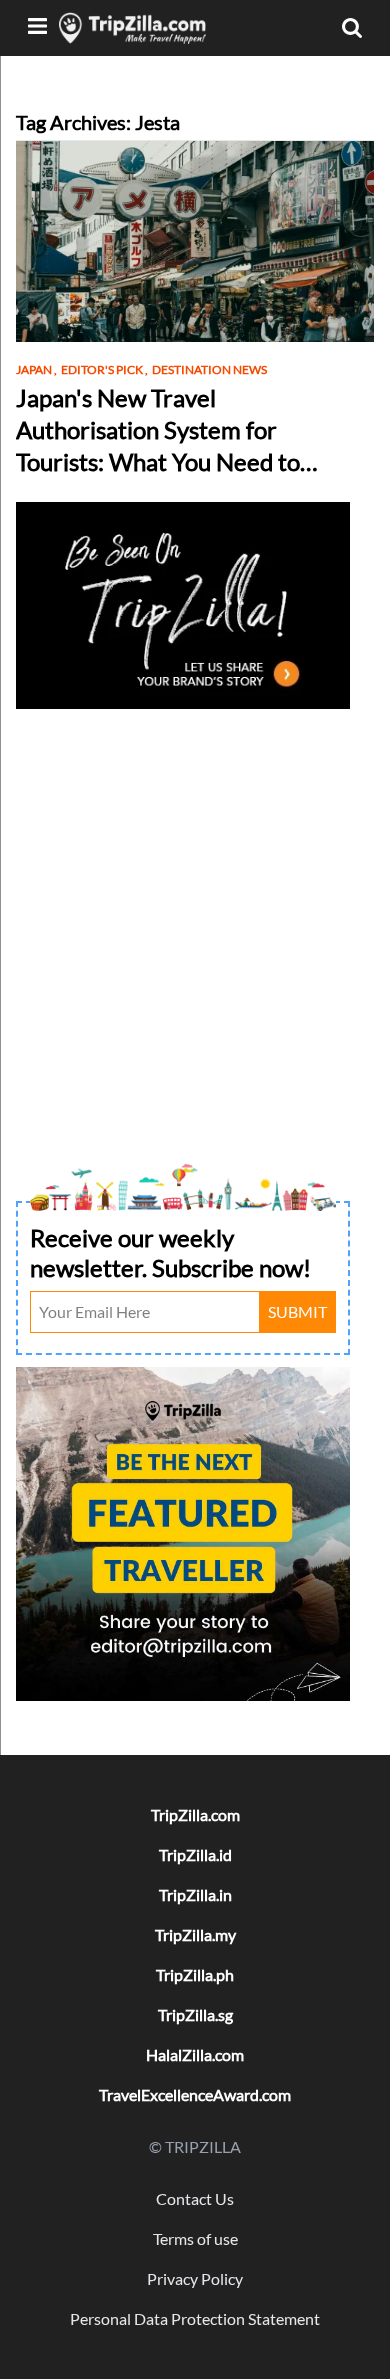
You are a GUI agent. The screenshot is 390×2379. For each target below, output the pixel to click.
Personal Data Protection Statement (195, 2318)
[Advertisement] (195, 910)
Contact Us (195, 2198)
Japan (36, 369)
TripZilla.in (195, 1894)
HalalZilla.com (195, 2054)
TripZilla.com (195, 1814)
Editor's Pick (104, 369)
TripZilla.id (195, 1854)
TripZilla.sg (195, 2014)
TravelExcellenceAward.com (195, 2094)
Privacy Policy (195, 2278)
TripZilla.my (195, 1934)
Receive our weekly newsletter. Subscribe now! (170, 1252)
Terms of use (195, 2238)
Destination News (209, 369)
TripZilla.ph (195, 1974)
